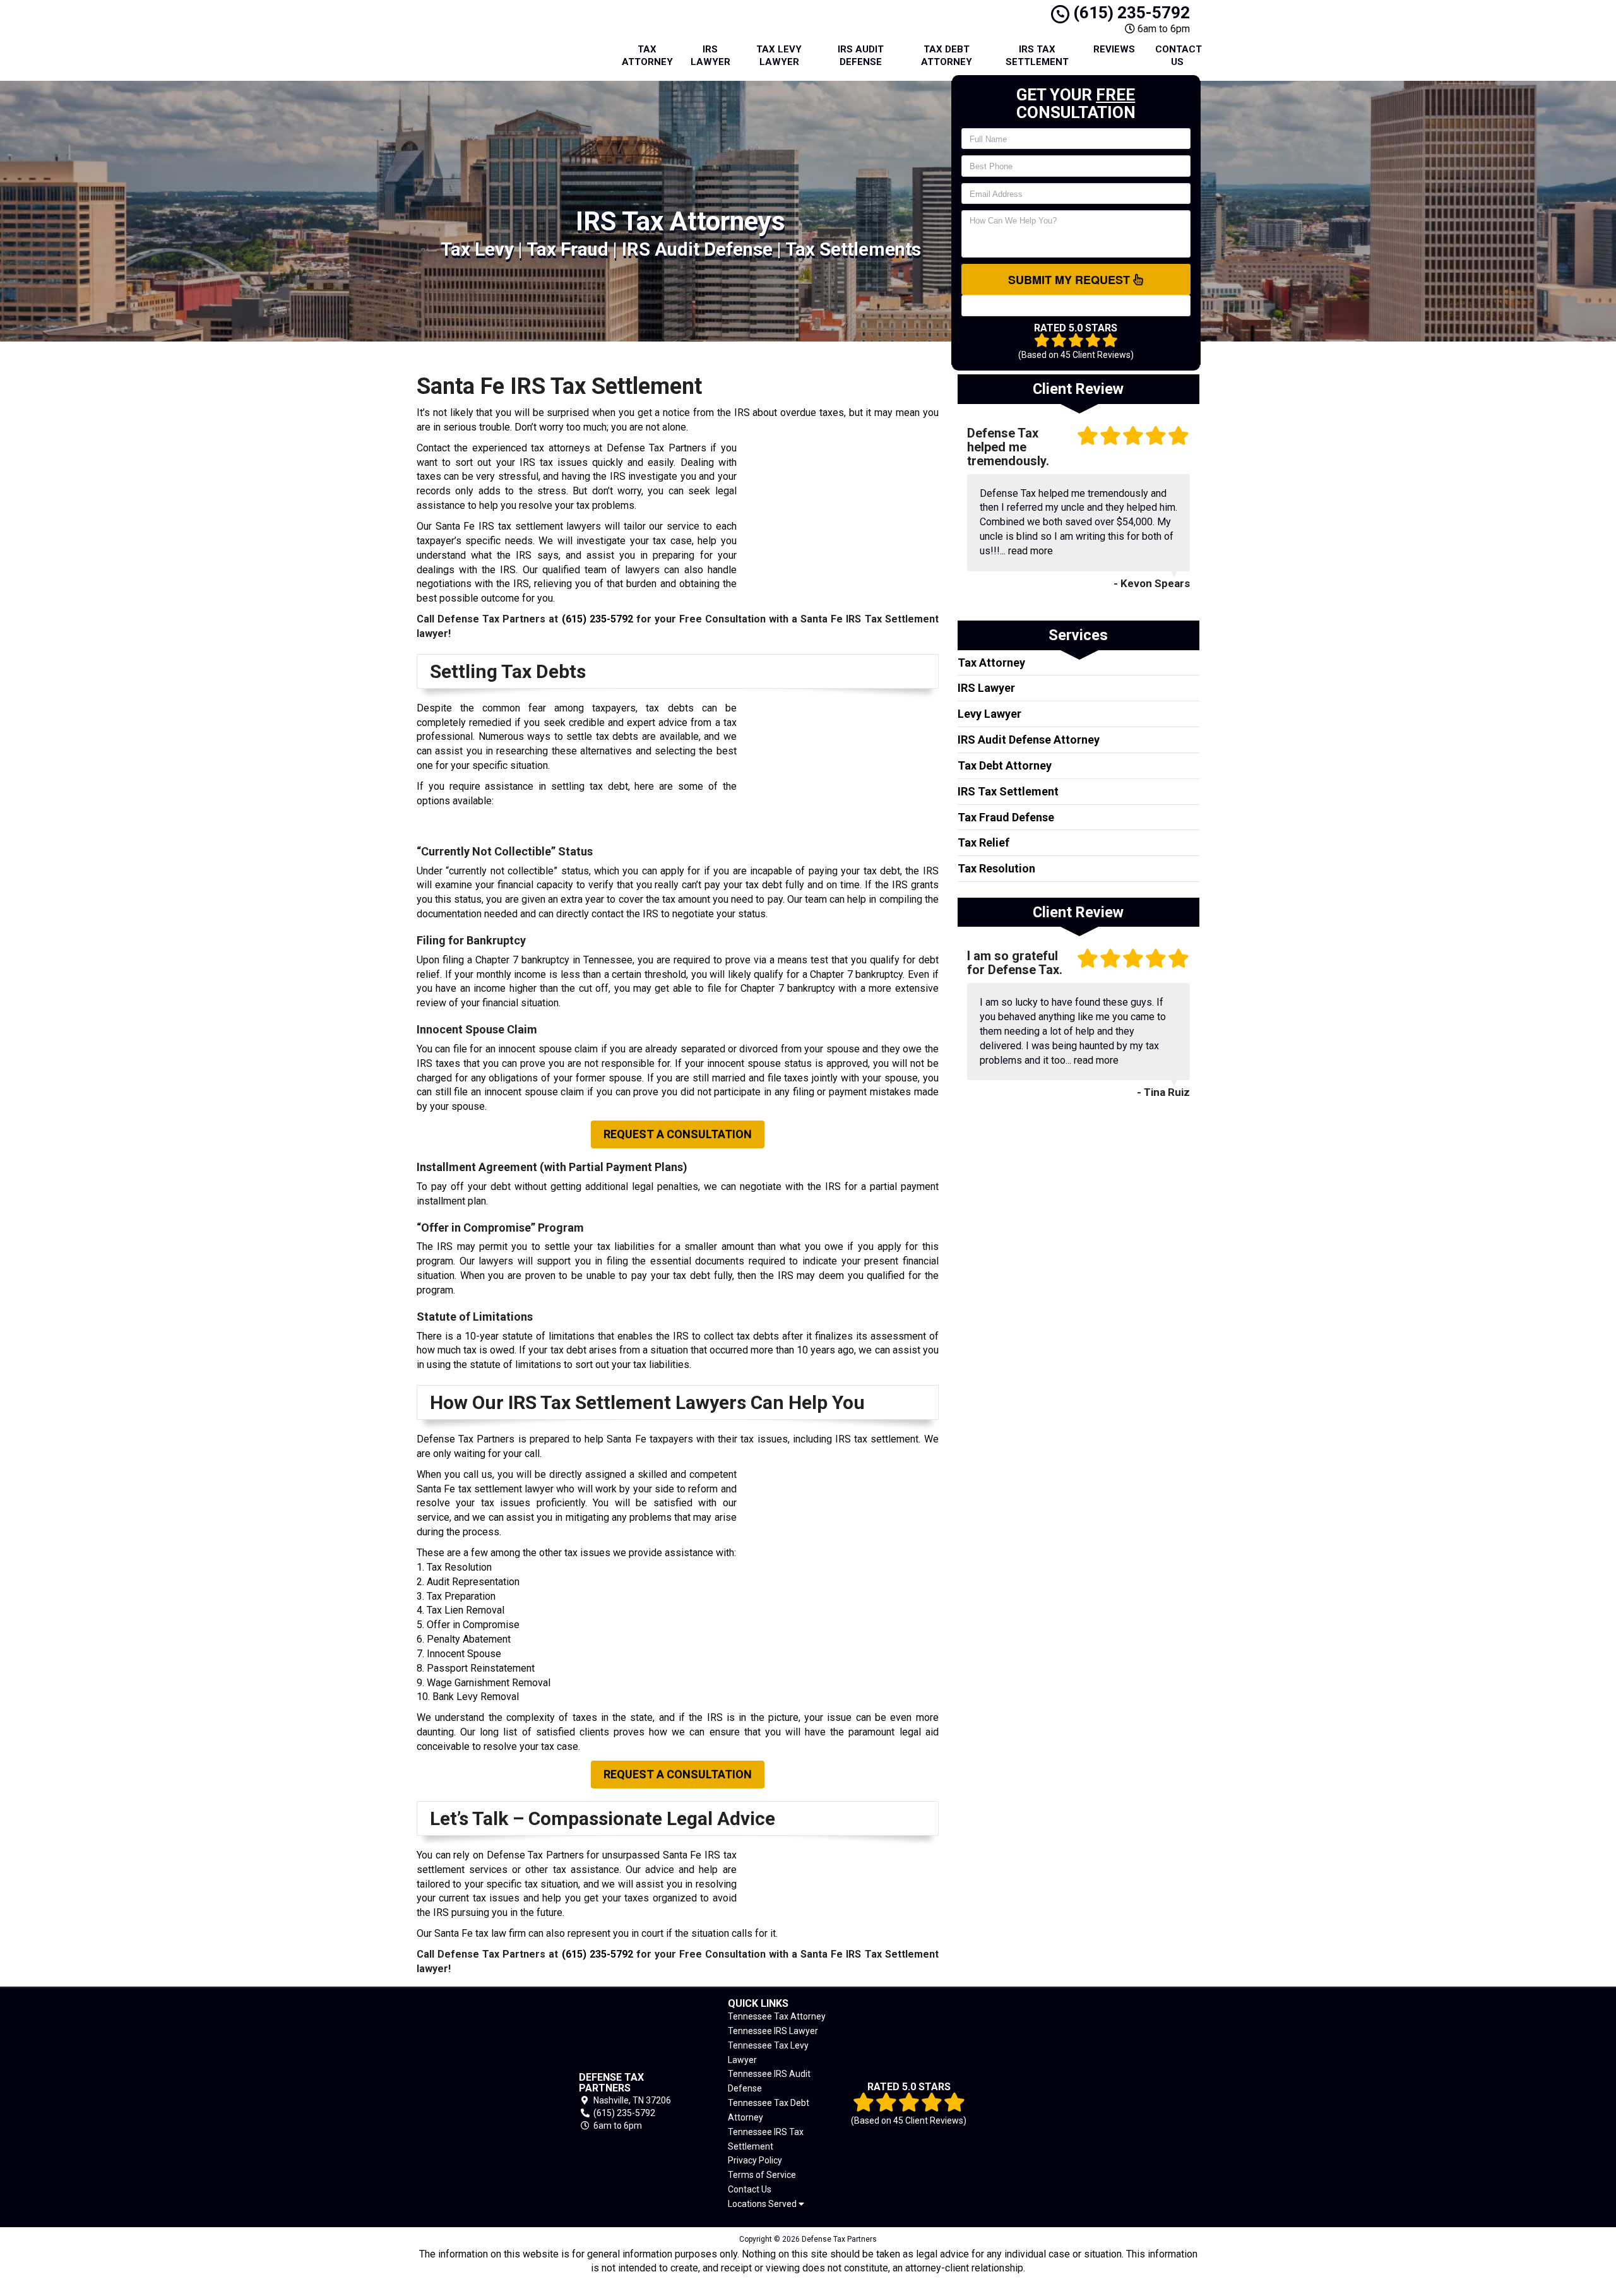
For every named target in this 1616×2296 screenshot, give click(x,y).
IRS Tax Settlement (1037, 56)
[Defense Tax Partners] (479, 2102)
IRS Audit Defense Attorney (1029, 740)
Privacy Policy (755, 2160)
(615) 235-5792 (1130, 13)
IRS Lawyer (710, 56)
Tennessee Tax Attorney (777, 2016)
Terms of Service (762, 2175)
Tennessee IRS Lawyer (773, 2031)
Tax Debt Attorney (947, 56)
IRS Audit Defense (861, 56)
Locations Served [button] (763, 2204)
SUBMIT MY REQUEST (1071, 280)
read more (1031, 551)
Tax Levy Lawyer (779, 56)
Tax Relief (983, 842)
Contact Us (1179, 56)
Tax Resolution (996, 868)
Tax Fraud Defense (1006, 817)
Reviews (1114, 49)
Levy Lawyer (989, 714)
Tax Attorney (647, 56)
